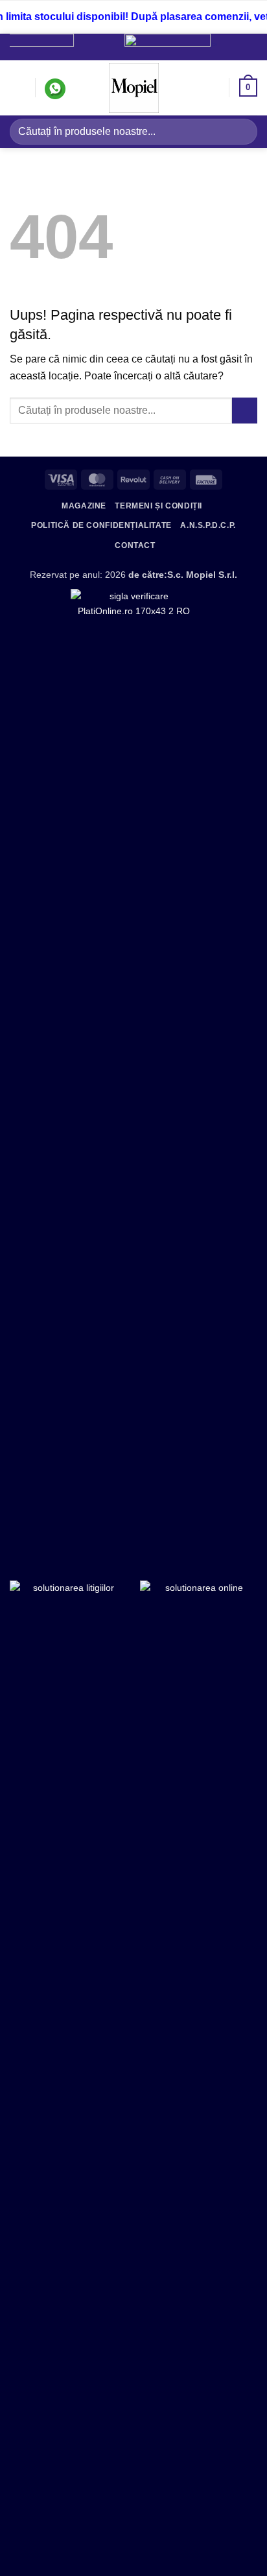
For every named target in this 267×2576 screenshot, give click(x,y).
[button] (17, 88)
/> (205, 44)
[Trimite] (242, 131)
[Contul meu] (213, 88)
